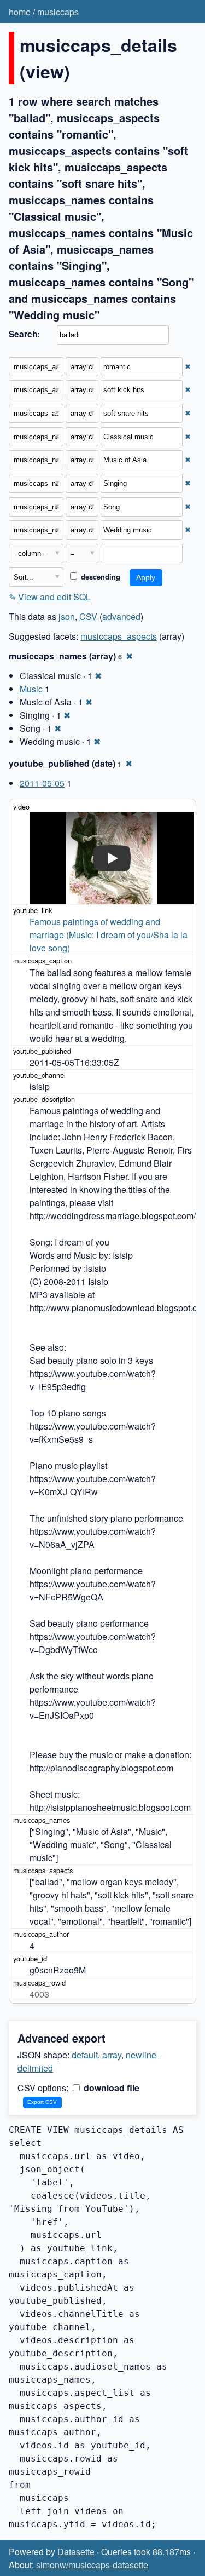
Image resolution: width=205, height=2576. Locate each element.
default (85, 2055)
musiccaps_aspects (119, 636)
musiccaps (58, 12)
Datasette (76, 2552)
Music (31, 689)
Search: (24, 334)
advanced (121, 616)
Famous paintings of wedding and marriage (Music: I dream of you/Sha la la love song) (110, 935)
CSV (88, 616)
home (20, 12)
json (67, 616)
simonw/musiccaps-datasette (92, 2565)
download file (110, 2088)
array (112, 2055)
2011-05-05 (42, 783)
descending (99, 577)
